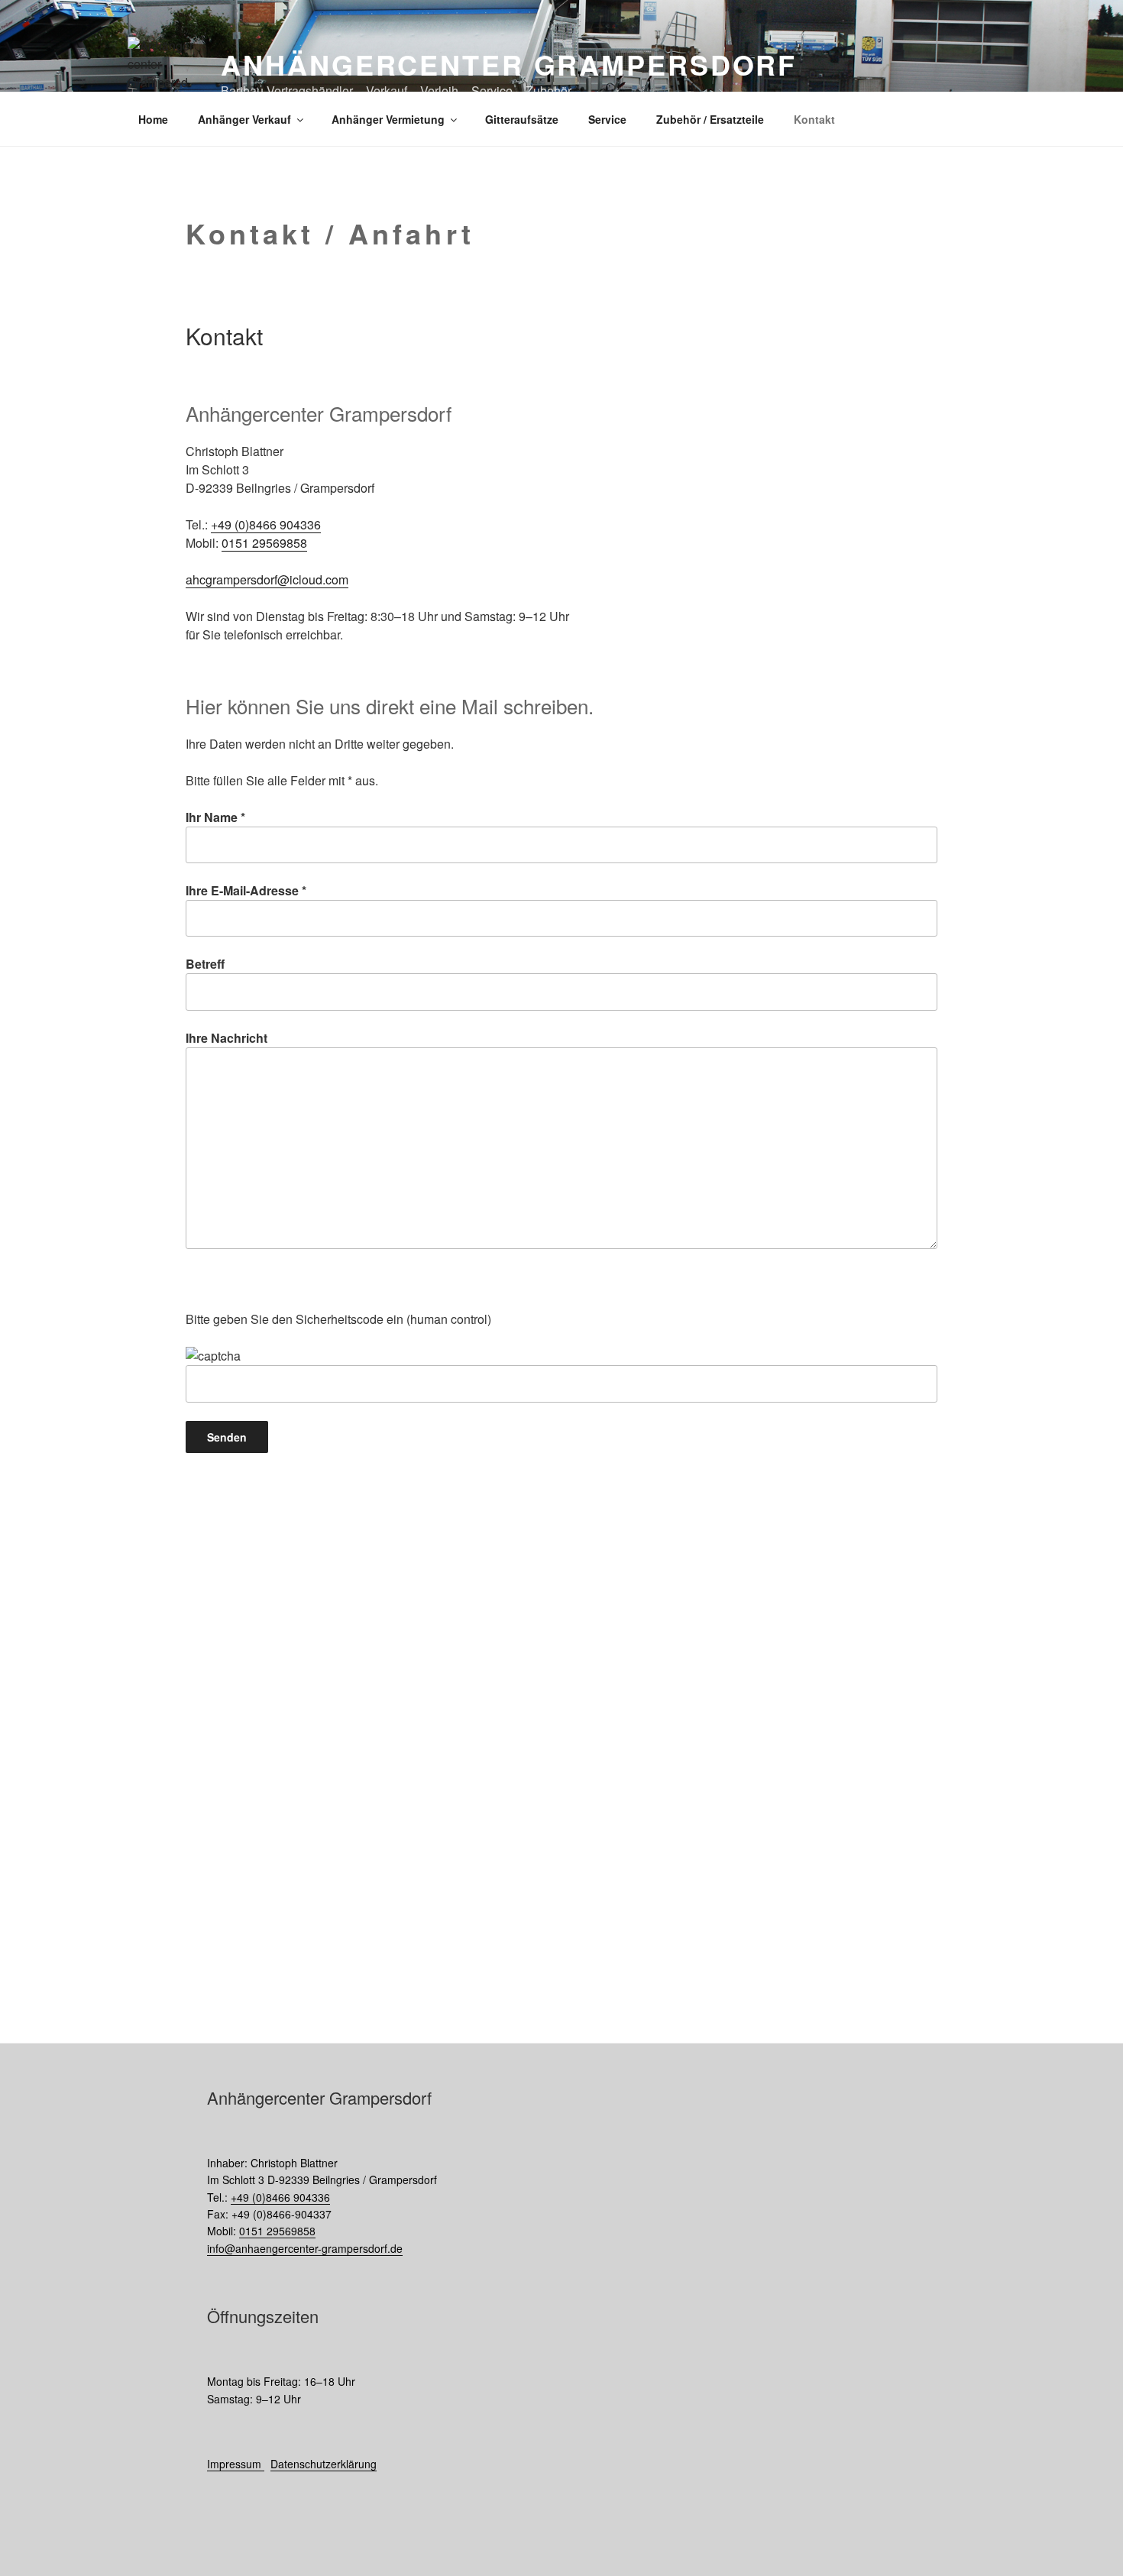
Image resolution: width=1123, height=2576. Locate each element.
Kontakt (814, 119)
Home (153, 119)
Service (607, 119)
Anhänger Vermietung (388, 119)
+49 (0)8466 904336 (266, 524)
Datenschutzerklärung (324, 2464)
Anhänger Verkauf (244, 119)
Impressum (236, 2464)
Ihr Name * (215, 817)
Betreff (205, 964)
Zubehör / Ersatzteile (710, 119)
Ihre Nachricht (227, 1038)
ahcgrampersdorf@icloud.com (267, 579)
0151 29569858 (264, 543)
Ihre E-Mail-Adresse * (246, 890)
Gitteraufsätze (522, 119)
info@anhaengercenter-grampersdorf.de (305, 2248)
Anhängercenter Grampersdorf (509, 64)
